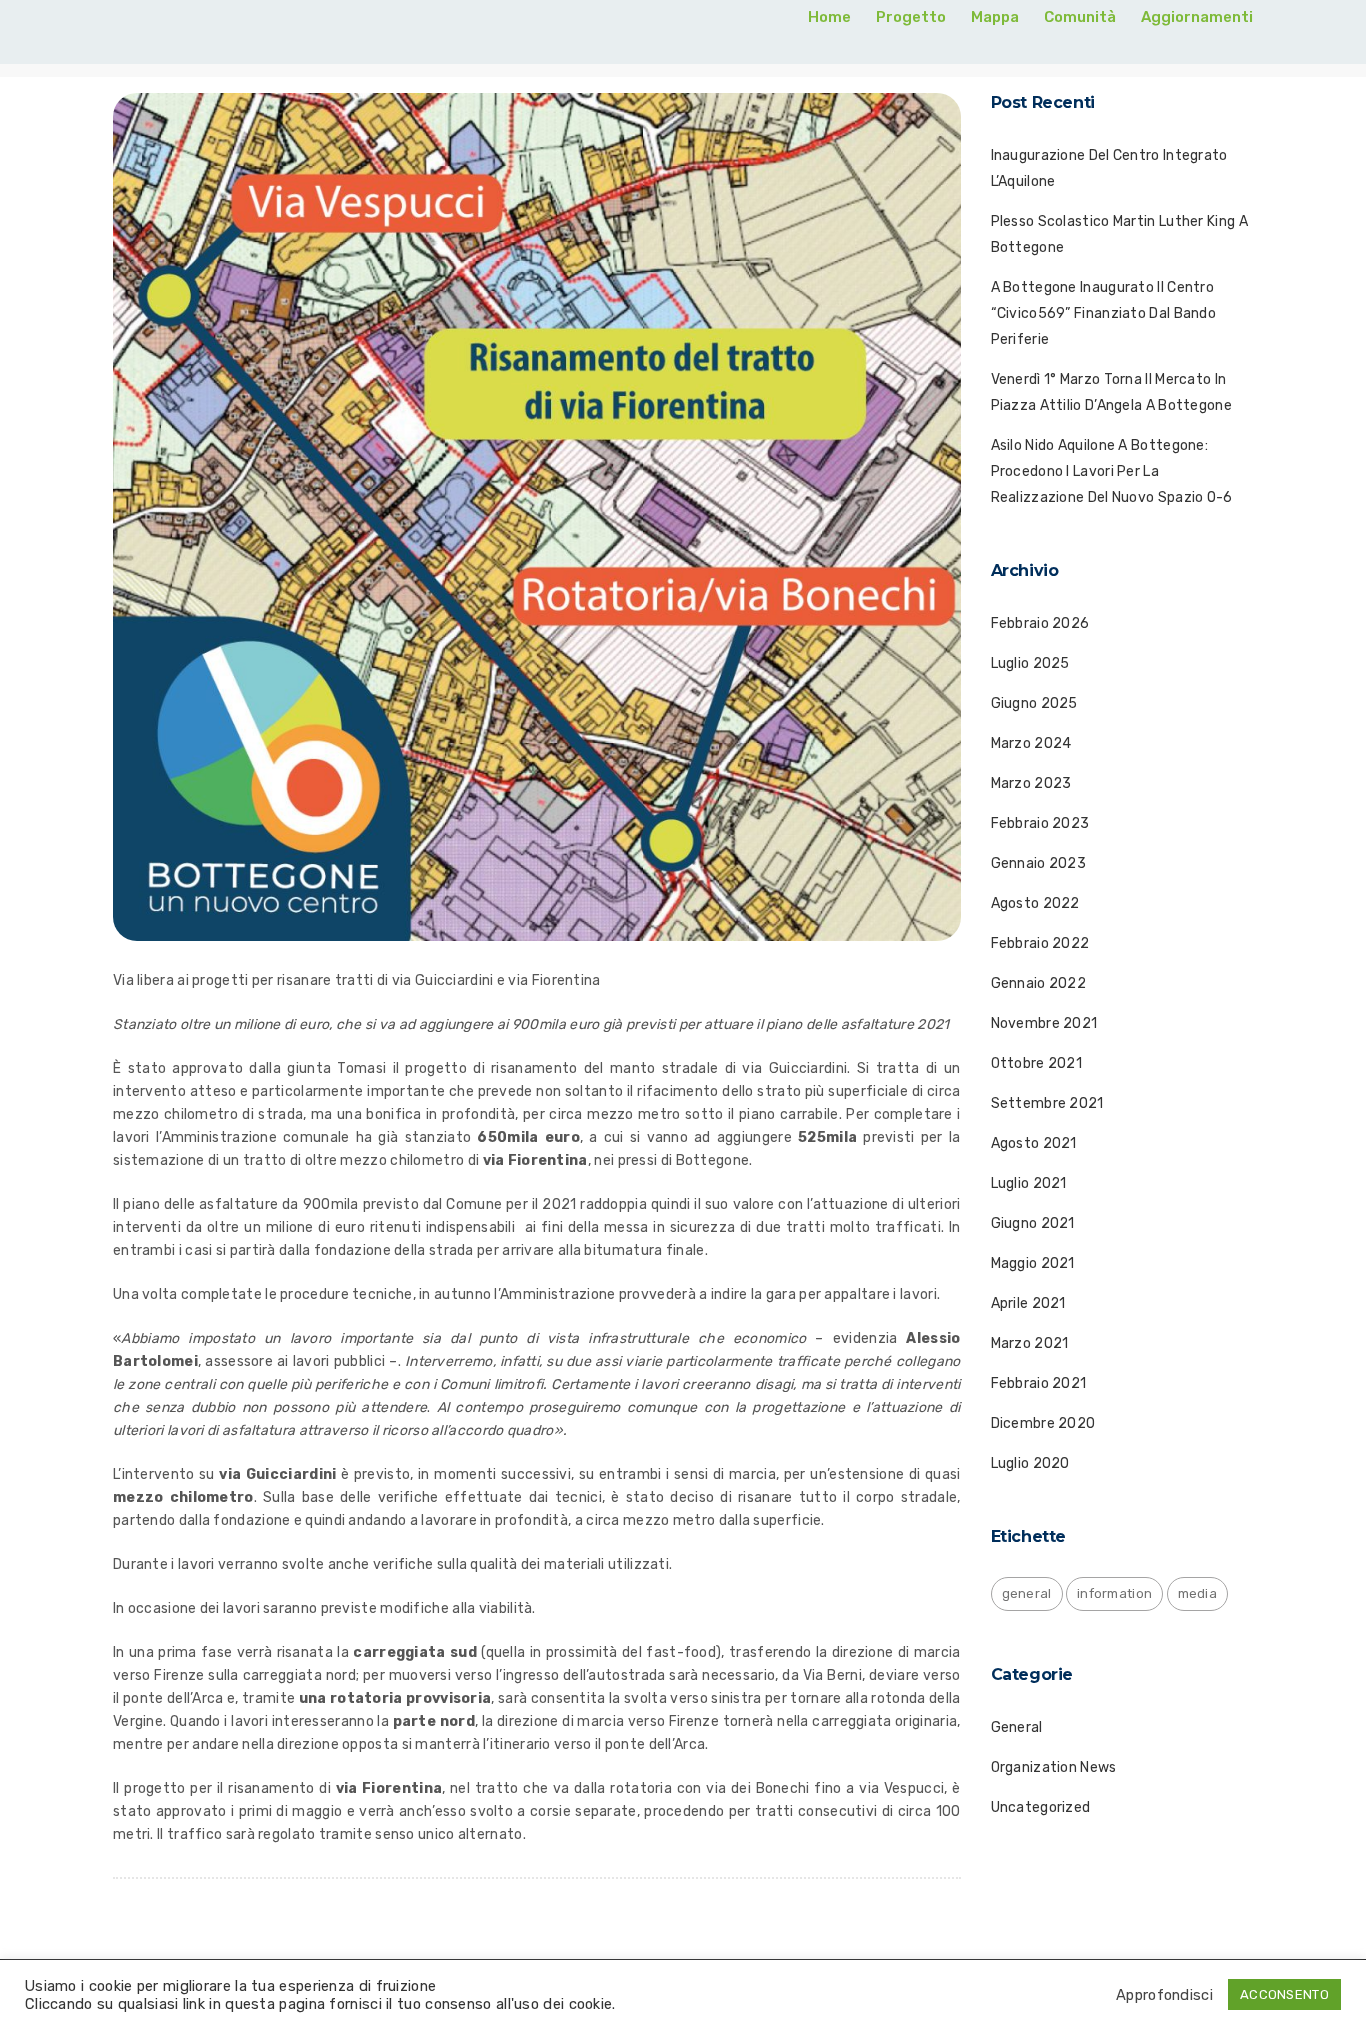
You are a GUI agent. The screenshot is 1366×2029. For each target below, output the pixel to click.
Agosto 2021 (1034, 1143)
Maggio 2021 (1033, 1263)
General (1017, 1727)
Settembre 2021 (1047, 1103)
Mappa (995, 17)
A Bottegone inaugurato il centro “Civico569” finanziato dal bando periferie (1104, 313)
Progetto (911, 17)
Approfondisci (1164, 1995)
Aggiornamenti (1197, 17)
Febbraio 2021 (1039, 1383)
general (1027, 1593)
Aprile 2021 (1028, 1303)
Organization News (1054, 1767)
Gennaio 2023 (1039, 863)
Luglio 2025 (1030, 663)
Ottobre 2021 (1037, 1063)
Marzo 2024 (1031, 743)
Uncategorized (1041, 1807)
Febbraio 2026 (1040, 623)
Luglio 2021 (1029, 1183)
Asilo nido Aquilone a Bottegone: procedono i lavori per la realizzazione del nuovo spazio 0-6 (1112, 471)
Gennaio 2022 (1039, 983)
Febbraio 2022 (1040, 943)
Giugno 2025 (1034, 703)
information (1114, 1593)
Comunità (1080, 17)
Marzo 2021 (1030, 1343)
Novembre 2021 (1044, 1023)
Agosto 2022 (1035, 903)
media (1198, 1593)
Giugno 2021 (1033, 1223)
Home (829, 17)
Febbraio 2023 (1040, 823)
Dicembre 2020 (1043, 1423)
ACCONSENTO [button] (1284, 1994)
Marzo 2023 (1031, 783)
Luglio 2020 (1030, 1463)
